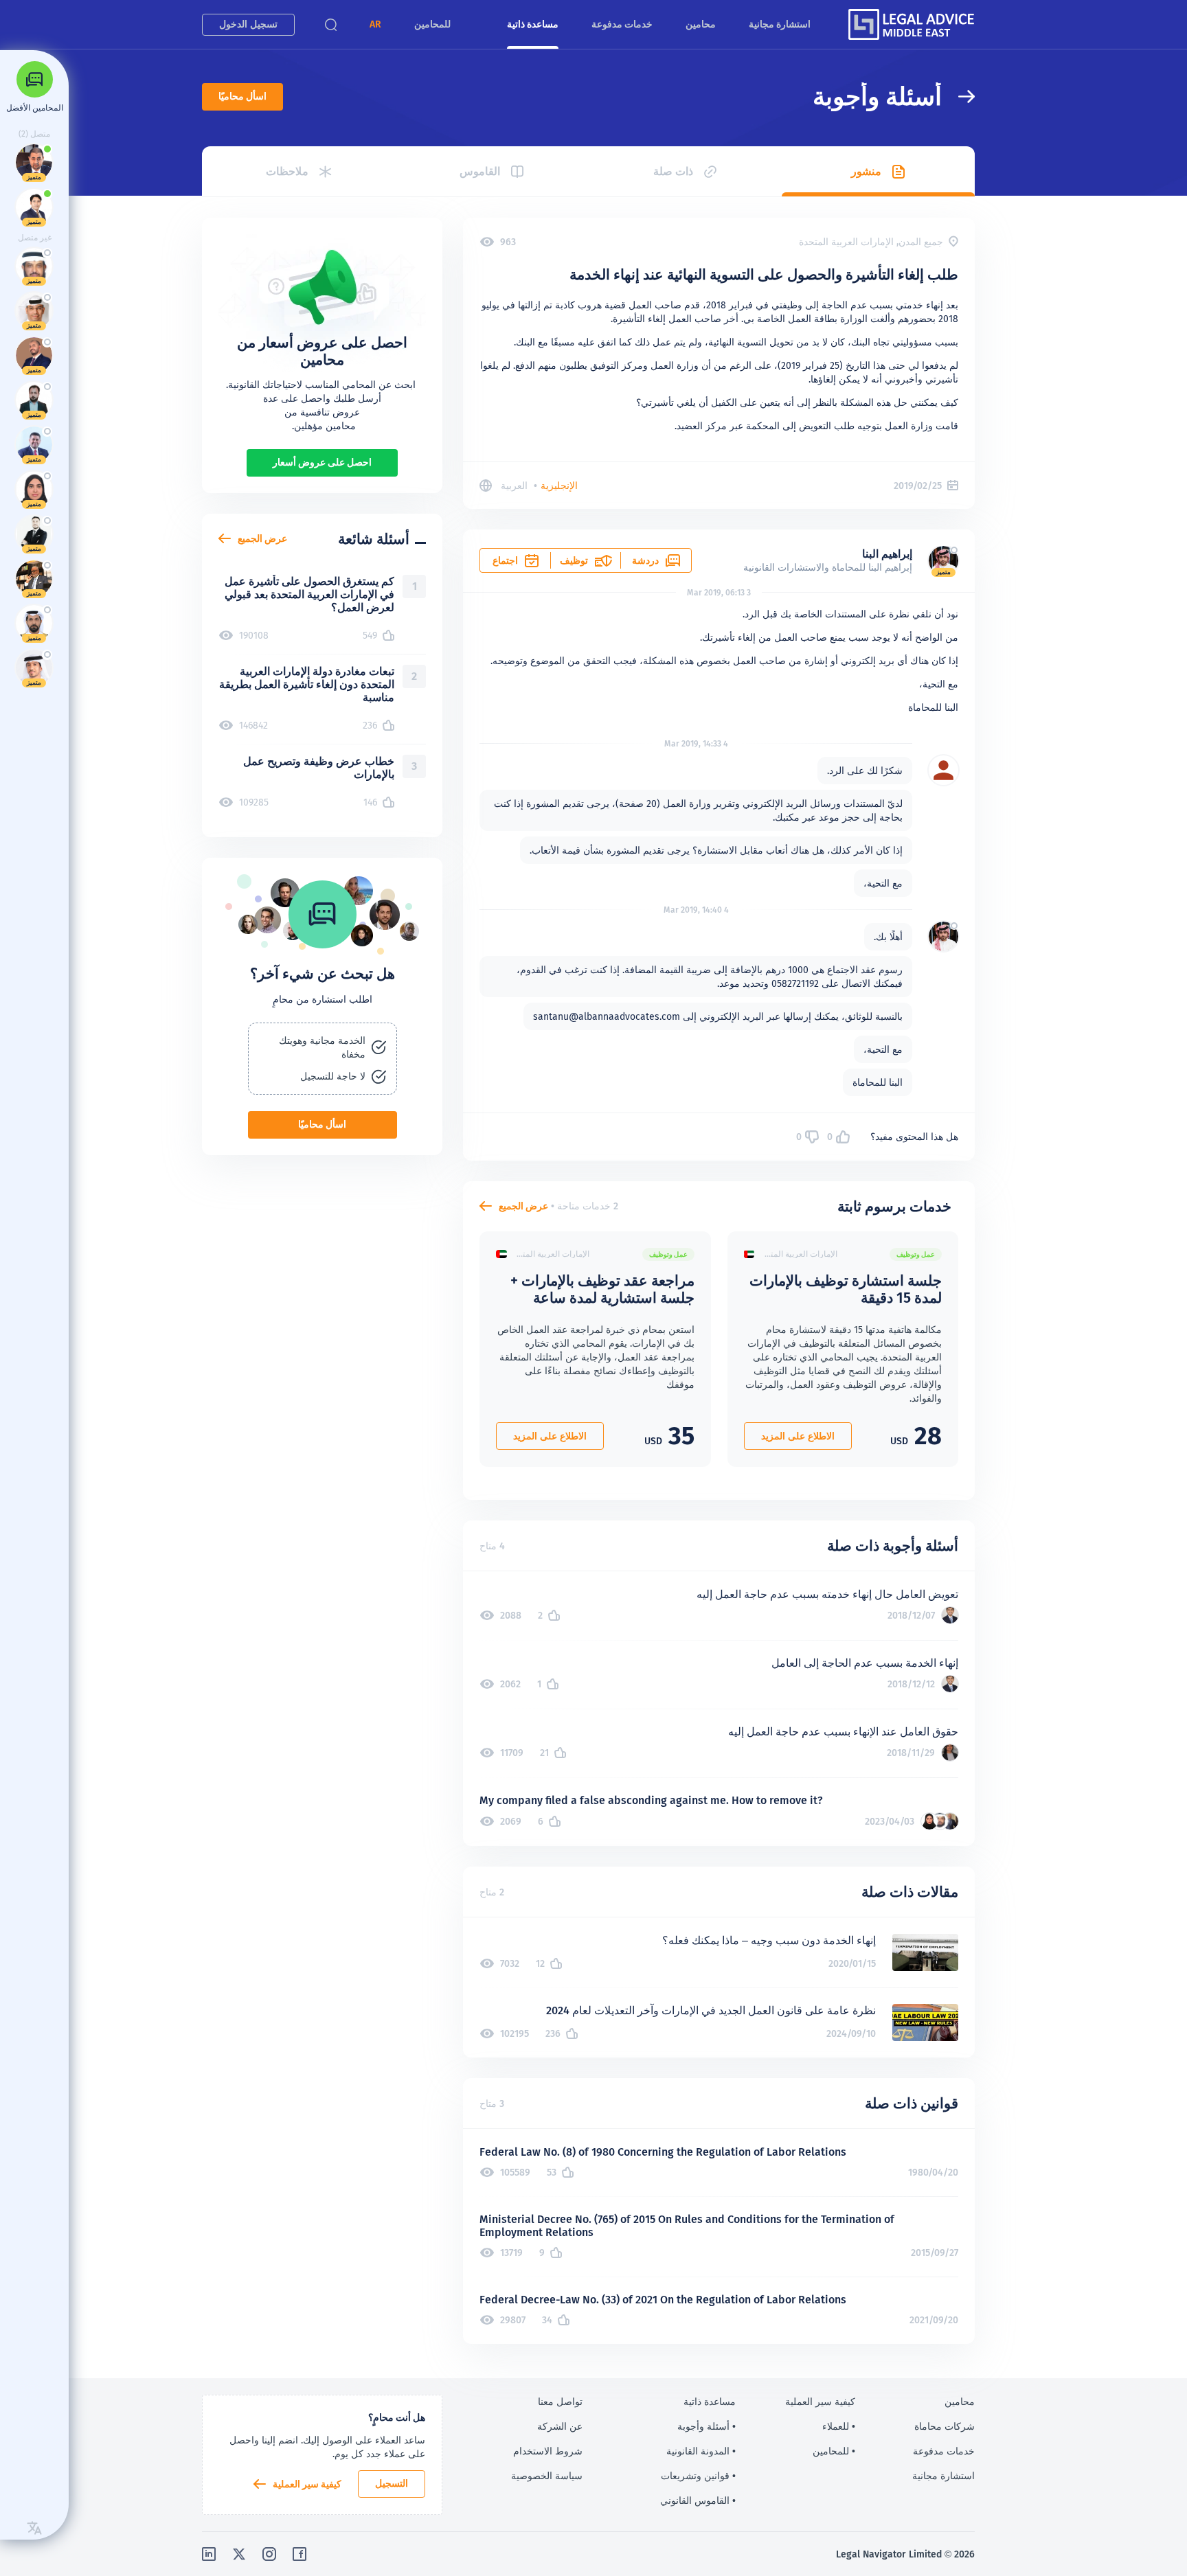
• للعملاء (839, 2426)
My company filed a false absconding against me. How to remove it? (651, 1800)
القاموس (480, 171)
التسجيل (392, 2483)
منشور (866, 171)
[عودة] (958, 96)
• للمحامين (834, 2451)
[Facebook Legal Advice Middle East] (299, 2554)
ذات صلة (673, 171)
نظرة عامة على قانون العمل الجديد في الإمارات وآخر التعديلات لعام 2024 (711, 2010)
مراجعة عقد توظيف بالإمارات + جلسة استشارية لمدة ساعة (602, 1289)
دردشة (645, 560)
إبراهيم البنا (887, 554)
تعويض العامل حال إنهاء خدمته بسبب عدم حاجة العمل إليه (827, 1594)
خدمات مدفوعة (622, 24)
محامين (701, 24)
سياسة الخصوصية (547, 2476)
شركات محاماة (945, 2426)
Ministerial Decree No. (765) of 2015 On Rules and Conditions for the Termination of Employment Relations (687, 2226)
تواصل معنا (560, 2402)
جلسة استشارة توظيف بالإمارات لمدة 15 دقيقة (846, 1289)
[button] (375, 24)
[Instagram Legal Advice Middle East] (269, 2554)
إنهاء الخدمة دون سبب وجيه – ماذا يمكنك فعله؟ (769, 1940)
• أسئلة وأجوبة (706, 2426)
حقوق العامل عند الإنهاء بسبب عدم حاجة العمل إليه (843, 1732)
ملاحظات (287, 171)
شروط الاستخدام (548, 2451)
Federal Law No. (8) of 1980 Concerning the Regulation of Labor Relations (663, 2152)
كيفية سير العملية (307, 2484)
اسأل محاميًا (242, 96)
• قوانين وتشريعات (698, 2476)
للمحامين (432, 24)
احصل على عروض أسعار (322, 462)
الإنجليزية (559, 486)
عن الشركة (560, 2426)
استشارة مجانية (780, 24)
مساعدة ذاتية (533, 24)
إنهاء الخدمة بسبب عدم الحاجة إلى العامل (865, 1663)
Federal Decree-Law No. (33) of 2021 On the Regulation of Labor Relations (663, 2300)
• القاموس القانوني (698, 2500)
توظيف (574, 560)
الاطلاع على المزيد (798, 1436)
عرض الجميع (523, 1206)
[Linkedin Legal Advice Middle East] (209, 2554)
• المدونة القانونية (701, 2451)
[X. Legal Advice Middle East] (239, 2554)
